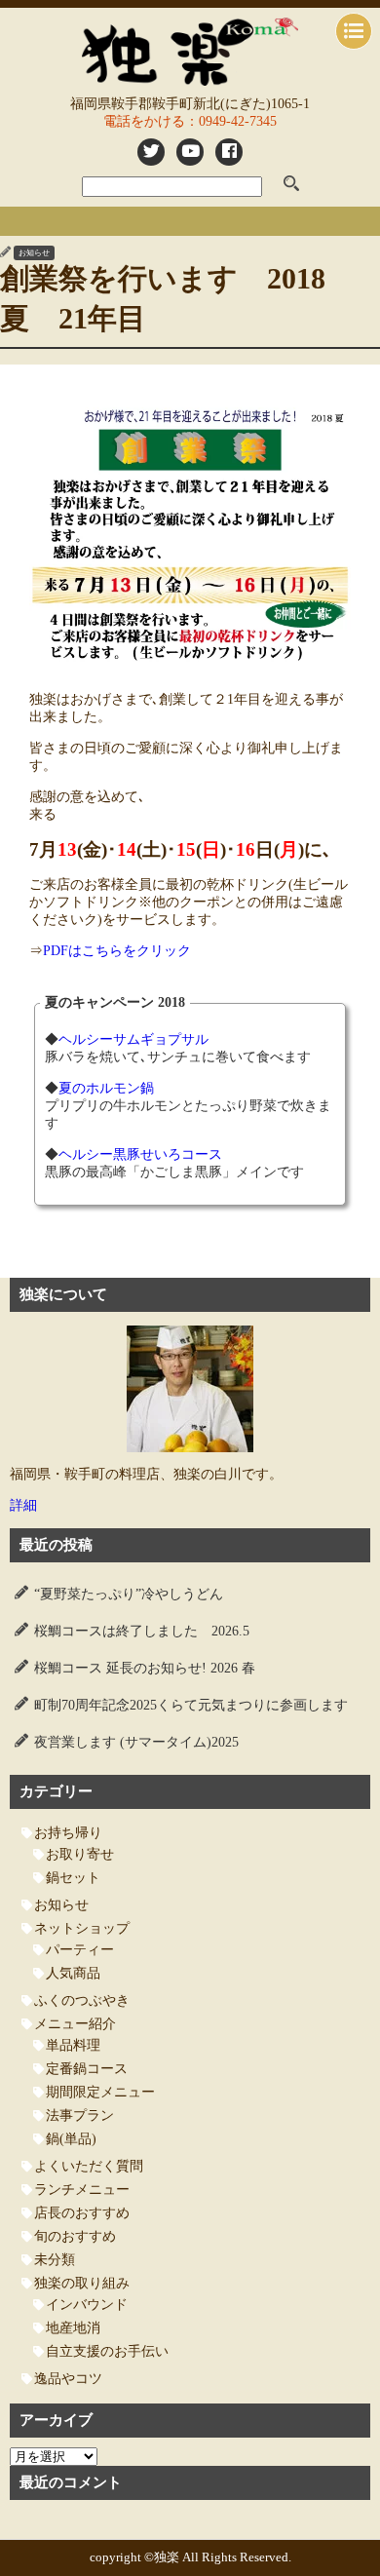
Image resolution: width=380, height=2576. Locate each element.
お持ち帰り (68, 1833)
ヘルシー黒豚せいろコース (140, 1154)
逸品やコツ (68, 2379)
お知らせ (34, 253)
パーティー (80, 1950)
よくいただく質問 (89, 2166)
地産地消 (73, 2328)
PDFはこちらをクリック (117, 951)
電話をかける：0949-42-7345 (190, 121)
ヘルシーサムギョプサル (133, 1039)
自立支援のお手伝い (107, 2351)
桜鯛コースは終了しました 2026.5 (142, 1631)
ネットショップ (82, 1928)
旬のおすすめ (75, 2236)
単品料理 (73, 2045)
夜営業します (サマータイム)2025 (136, 1742)
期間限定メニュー (100, 2092)
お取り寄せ (80, 1854)
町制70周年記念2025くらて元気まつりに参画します (191, 1705)
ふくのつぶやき (82, 2000)
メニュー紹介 (75, 2024)
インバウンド (87, 2305)
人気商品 (73, 1973)
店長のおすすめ (82, 2213)
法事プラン (80, 2115)
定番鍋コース (87, 2069)
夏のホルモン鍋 (106, 1088)
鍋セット (73, 1878)
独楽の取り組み (82, 2283)
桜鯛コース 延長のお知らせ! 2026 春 (145, 1668)
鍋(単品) (71, 2139)
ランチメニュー (82, 2190)
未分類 (55, 2260)
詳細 (23, 1505)
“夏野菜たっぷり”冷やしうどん (129, 1594)
